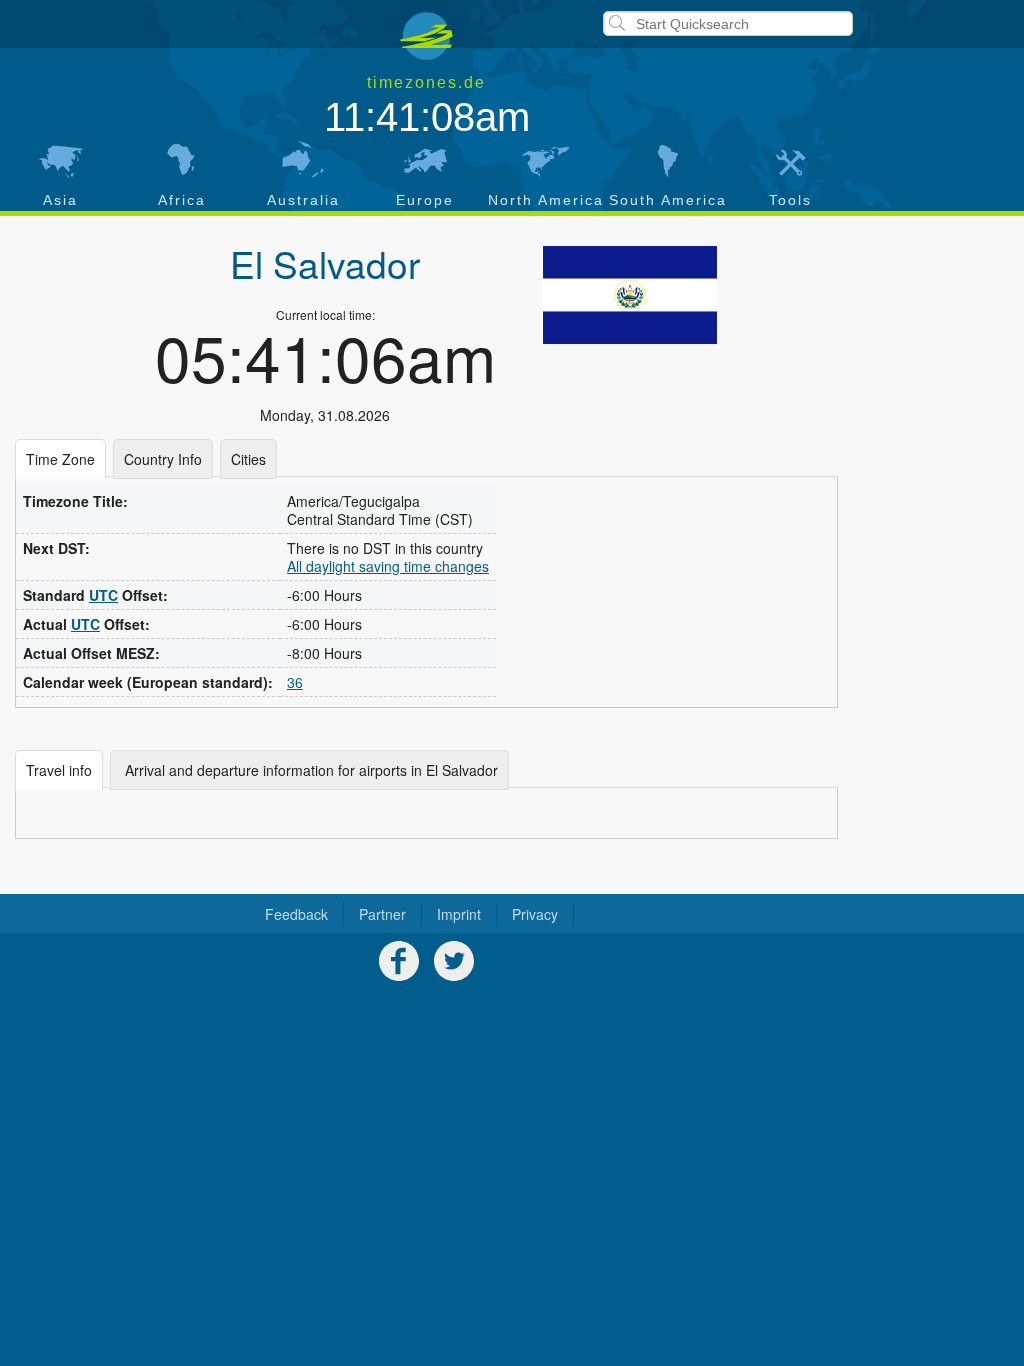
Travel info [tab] (59, 770)
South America (668, 200)
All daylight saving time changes (388, 566)
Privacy (535, 914)
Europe (425, 200)
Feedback (296, 914)
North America (546, 200)
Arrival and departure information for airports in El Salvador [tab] (309, 770)
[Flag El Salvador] (629, 295)
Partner (382, 914)
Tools (790, 200)
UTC (103, 595)
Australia (303, 200)
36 (295, 682)
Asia (60, 200)
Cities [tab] (248, 459)
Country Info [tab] (163, 459)
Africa (182, 200)
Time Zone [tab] (60, 459)
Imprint (459, 914)
